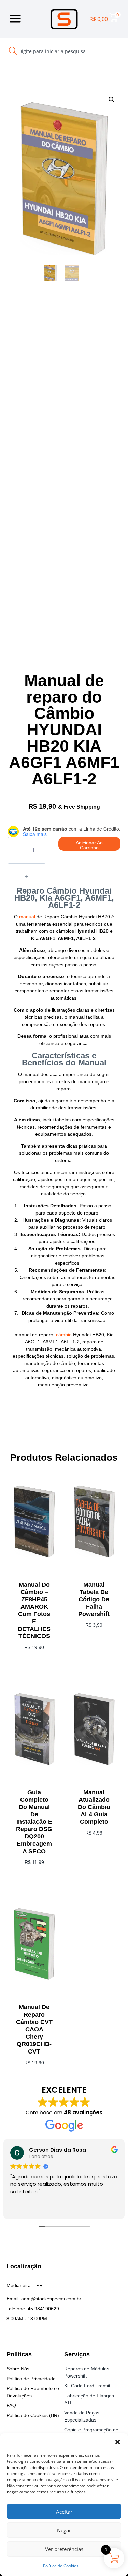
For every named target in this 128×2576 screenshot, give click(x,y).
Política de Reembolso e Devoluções (33, 2392)
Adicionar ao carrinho (89, 845)
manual (27, 917)
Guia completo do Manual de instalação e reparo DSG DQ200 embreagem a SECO (34, 1822)
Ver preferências (64, 2549)
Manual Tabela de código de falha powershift (94, 1599)
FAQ (11, 2405)
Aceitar (64, 2512)
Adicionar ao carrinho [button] (94, 1648)
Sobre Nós (18, 2369)
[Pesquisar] (115, 51)
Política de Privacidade (31, 2379)
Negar (64, 2530)
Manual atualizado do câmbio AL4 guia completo (94, 1807)
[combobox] (54, 51)
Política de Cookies (61, 2566)
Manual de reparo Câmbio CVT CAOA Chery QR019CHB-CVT (34, 2029)
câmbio (64, 1335)
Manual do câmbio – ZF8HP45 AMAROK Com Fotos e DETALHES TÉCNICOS (34, 1610)
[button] (118, 2442)
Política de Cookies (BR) (33, 2415)
